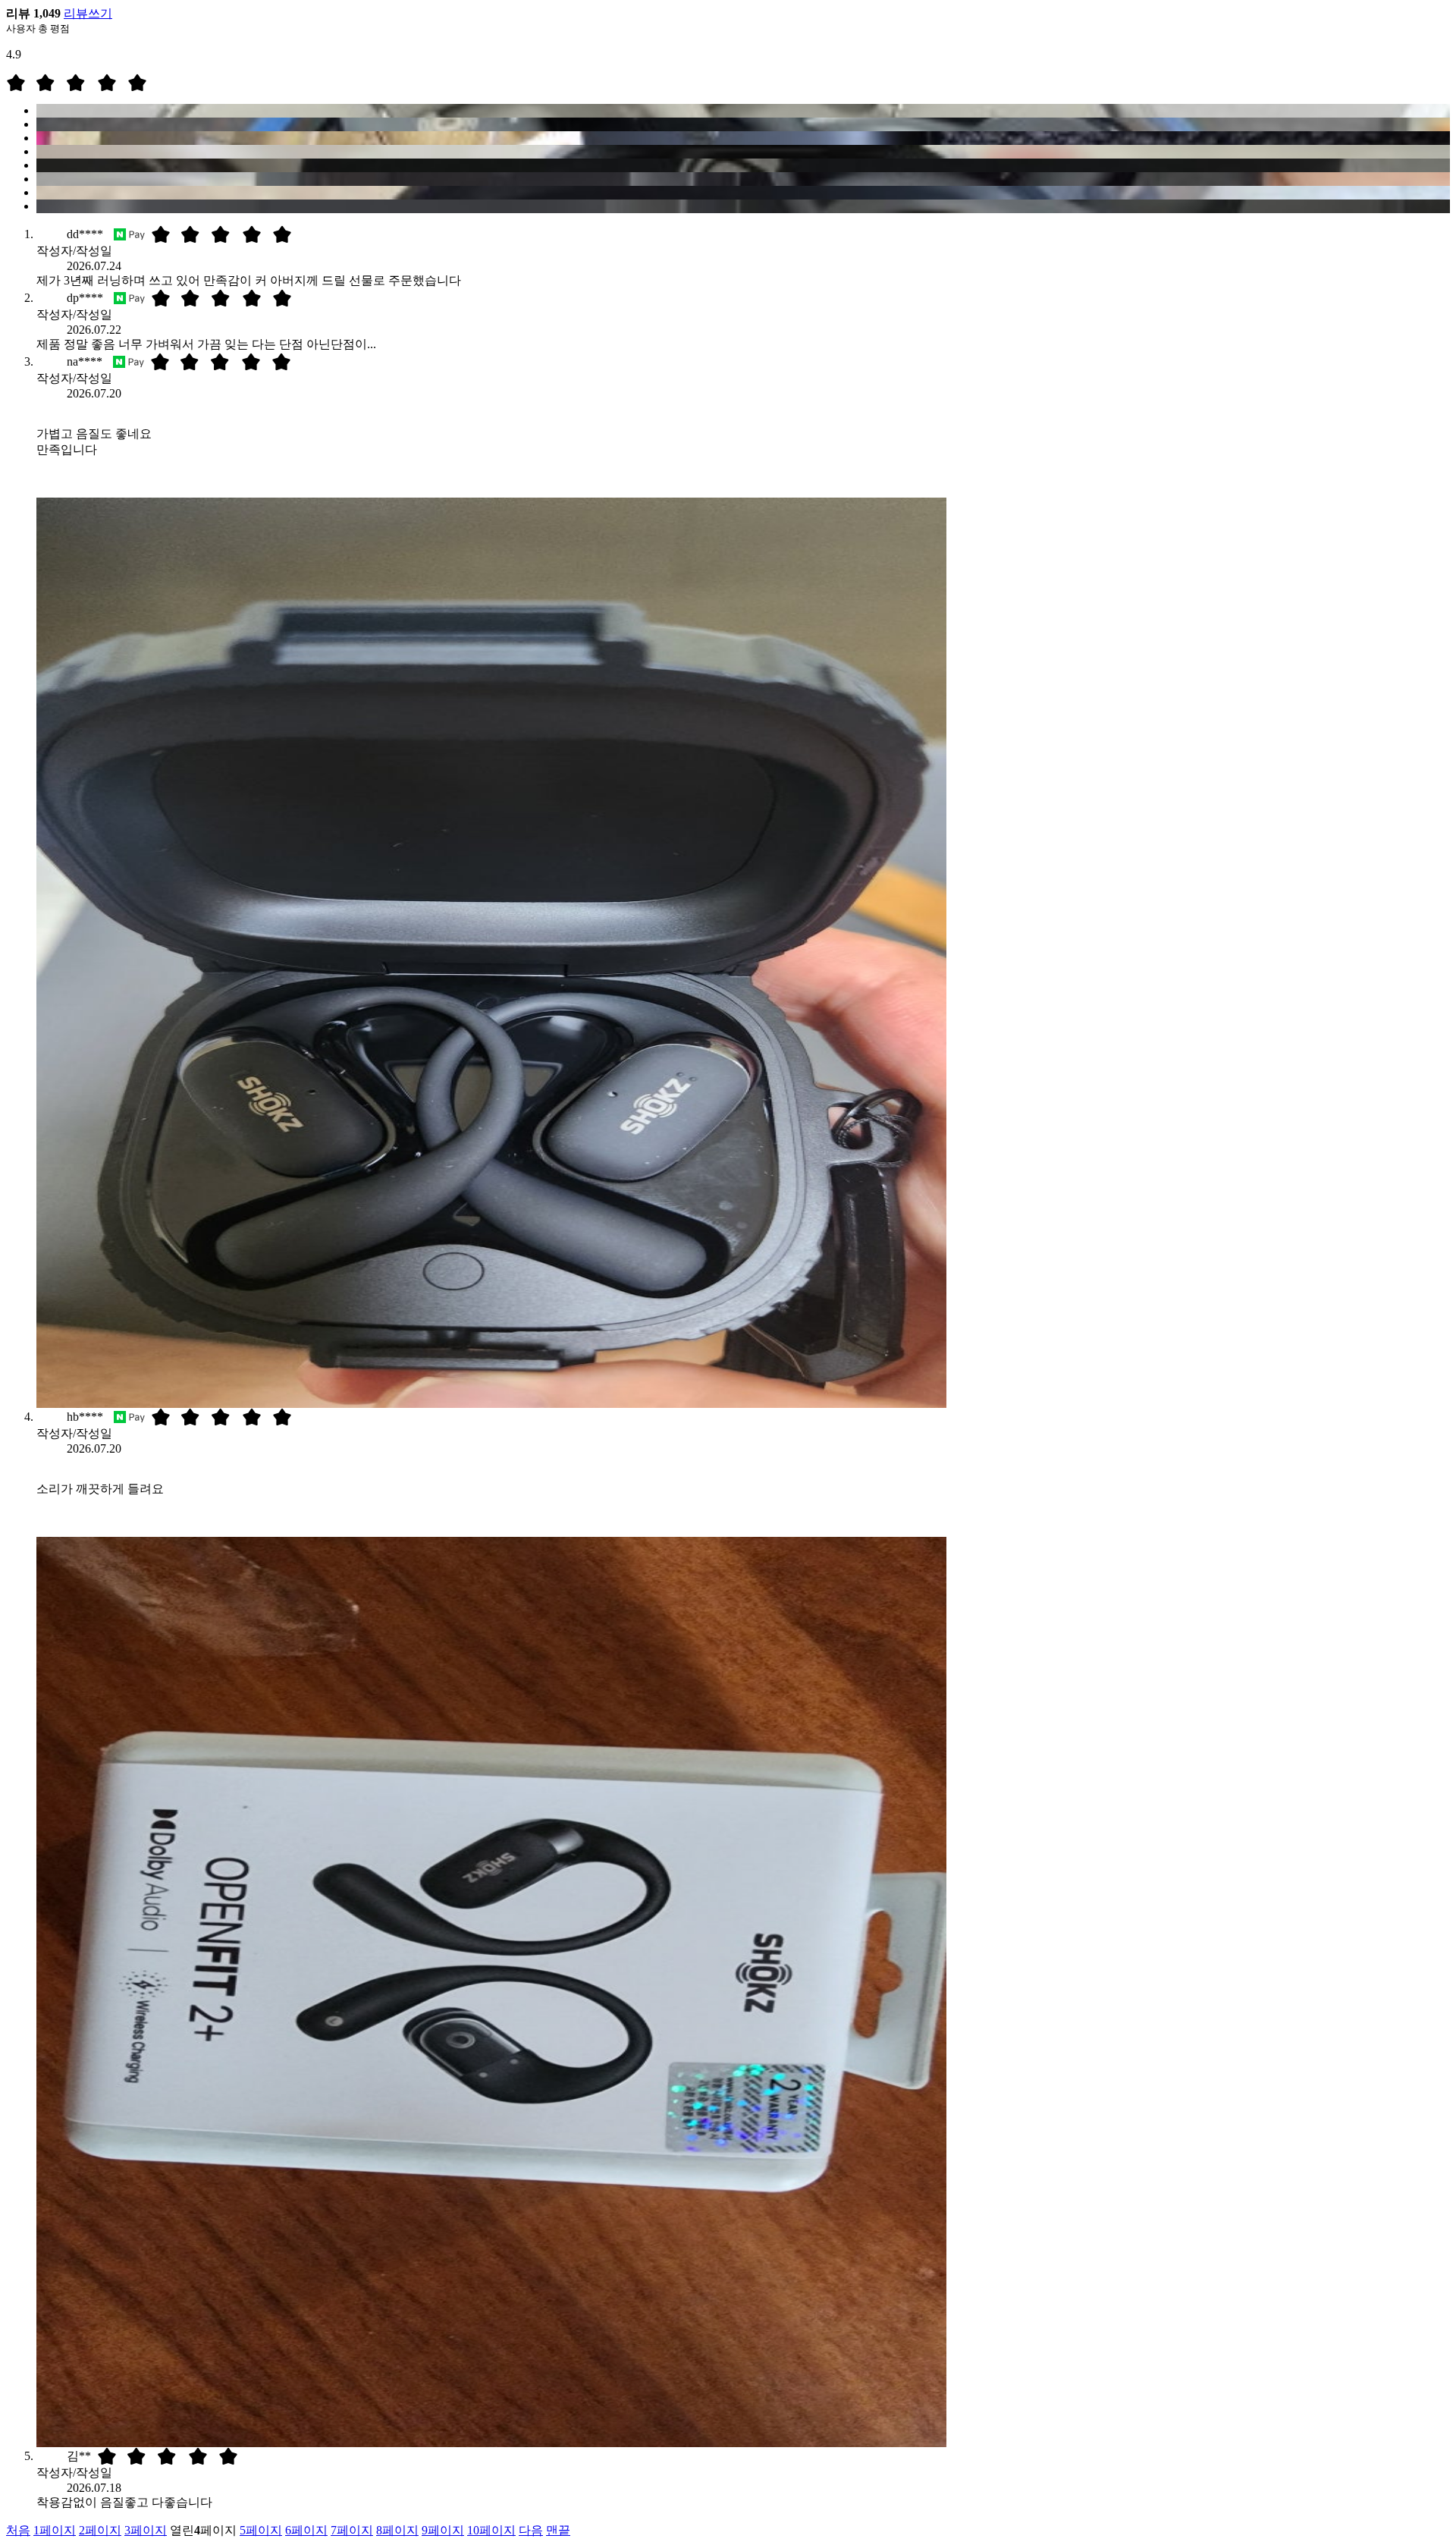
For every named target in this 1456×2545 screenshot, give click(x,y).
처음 (18, 2530)
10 (491, 2530)
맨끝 (558, 2530)
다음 (531, 2530)
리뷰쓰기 (88, 13)
